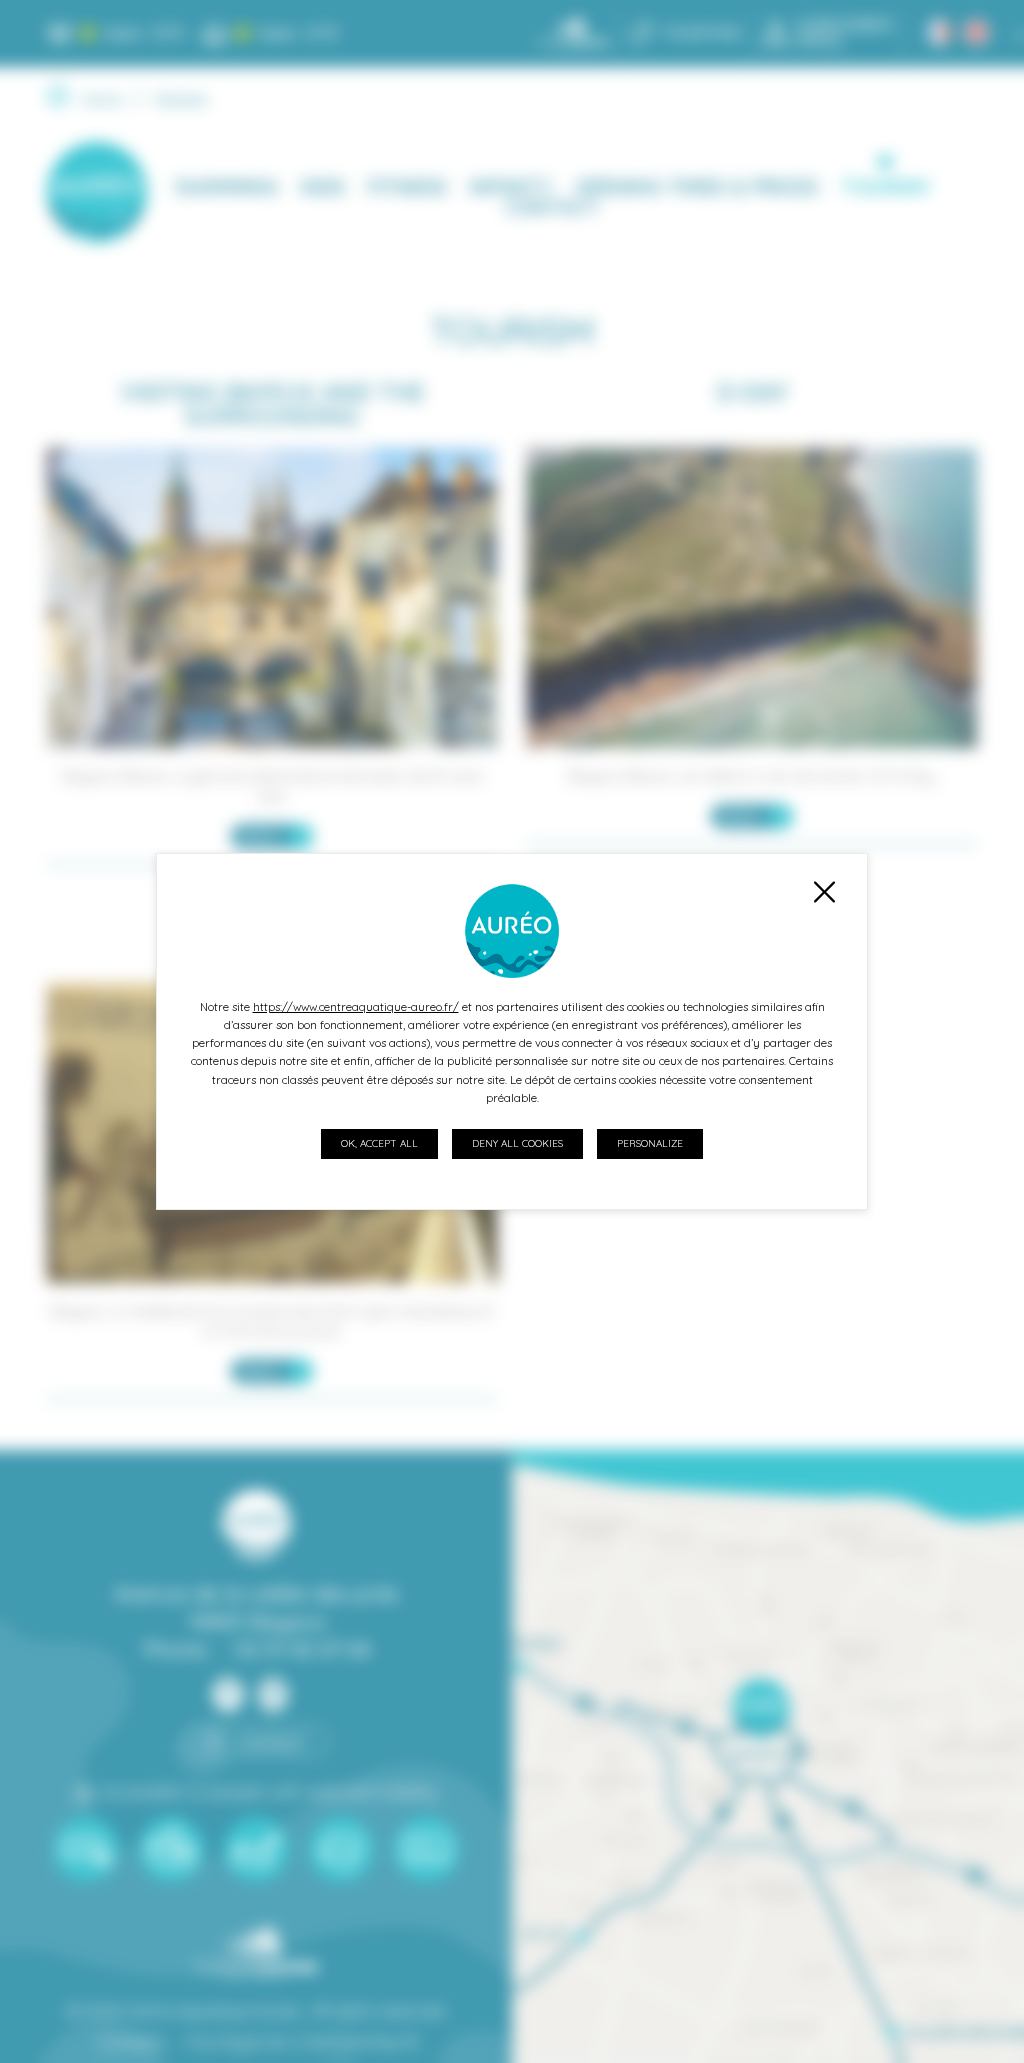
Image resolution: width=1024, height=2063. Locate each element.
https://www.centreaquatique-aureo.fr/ (356, 1007)
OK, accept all (379, 1143)
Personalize (650, 1143)
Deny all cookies (517, 1143)
